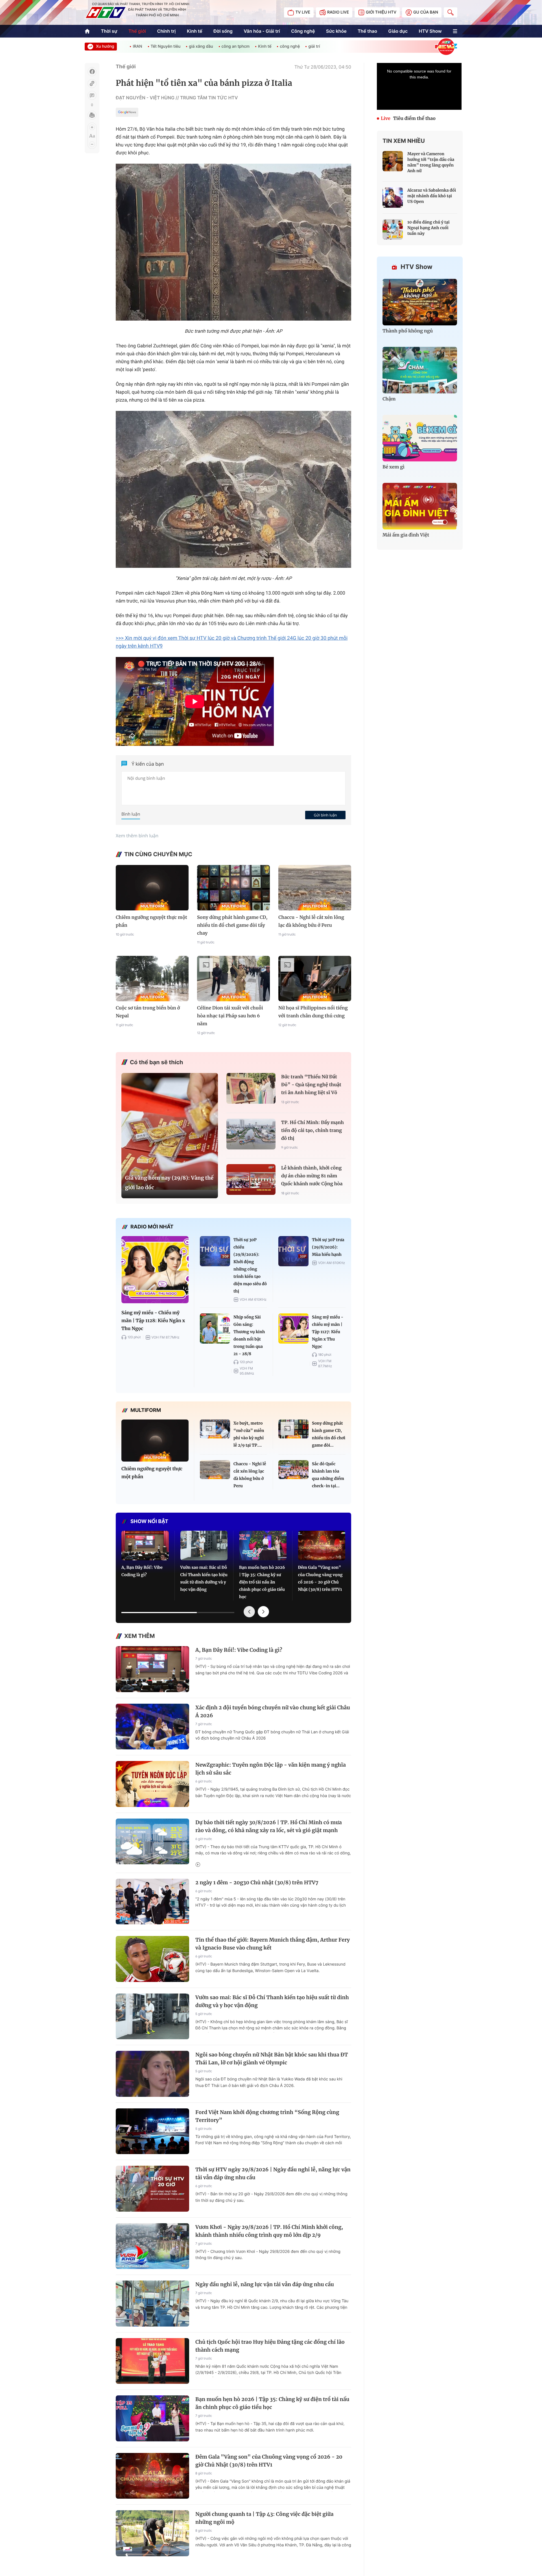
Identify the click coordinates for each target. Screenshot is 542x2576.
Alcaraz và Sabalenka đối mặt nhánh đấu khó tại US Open (432, 196)
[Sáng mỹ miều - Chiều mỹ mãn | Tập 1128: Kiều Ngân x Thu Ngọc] (155, 1270)
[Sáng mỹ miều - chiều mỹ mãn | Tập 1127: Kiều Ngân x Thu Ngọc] (293, 1328)
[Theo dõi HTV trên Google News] (127, 113)
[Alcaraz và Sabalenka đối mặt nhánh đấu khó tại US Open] (393, 198)
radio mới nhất (152, 1227)
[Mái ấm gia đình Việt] (420, 506)
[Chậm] (420, 370)
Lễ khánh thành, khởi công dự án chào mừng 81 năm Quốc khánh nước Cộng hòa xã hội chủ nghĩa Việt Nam (312, 1177)
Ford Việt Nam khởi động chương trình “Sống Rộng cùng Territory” (267, 2116)
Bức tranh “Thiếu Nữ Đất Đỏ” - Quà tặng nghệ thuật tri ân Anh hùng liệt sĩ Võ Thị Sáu (311, 1086)
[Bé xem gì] (420, 438)
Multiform (146, 1410)
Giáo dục (398, 31)
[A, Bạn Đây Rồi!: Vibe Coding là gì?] (145, 1546)
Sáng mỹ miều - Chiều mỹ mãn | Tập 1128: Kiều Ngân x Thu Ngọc (153, 1321)
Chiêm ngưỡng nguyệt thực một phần (151, 921)
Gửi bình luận (325, 815)
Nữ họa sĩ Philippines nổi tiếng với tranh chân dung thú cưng (313, 1012)
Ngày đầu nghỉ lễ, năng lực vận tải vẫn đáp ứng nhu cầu (265, 2284)
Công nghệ (303, 31)
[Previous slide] (249, 1612)
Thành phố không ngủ (408, 331)
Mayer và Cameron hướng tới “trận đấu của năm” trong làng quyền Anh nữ (431, 162)
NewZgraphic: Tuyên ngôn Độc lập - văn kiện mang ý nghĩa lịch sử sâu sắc (271, 1769)
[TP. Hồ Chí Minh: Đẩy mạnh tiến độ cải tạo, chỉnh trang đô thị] (251, 1134)
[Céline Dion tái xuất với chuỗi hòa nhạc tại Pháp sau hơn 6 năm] (233, 979)
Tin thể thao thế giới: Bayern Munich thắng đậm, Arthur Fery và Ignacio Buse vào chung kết (273, 1944)
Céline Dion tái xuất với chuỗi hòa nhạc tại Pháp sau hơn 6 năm (230, 1016)
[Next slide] (263, 1612)
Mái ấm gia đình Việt (406, 535)
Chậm (389, 399)
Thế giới (137, 31)
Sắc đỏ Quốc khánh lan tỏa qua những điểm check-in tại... (328, 1475)
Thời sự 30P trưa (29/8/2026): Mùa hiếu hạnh (328, 1247)
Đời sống (223, 31)
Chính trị (167, 31)
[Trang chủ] (87, 31)
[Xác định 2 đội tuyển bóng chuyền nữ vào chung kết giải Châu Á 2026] (152, 1727)
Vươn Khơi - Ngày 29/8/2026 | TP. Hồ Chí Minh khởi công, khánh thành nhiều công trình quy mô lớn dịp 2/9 (269, 2231)
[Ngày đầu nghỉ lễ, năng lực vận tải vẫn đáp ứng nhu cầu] (152, 2304)
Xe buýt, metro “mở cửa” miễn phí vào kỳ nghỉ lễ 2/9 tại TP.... (249, 1434)
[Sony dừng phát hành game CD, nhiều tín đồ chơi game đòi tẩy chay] (233, 888)
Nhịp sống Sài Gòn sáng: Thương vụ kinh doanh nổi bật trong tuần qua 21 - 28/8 (249, 1335)
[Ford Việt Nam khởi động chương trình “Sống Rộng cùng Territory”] (152, 2131)
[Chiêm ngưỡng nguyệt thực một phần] (152, 888)
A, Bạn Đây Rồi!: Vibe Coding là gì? (142, 1571)
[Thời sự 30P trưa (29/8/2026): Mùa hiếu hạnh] (293, 1251)
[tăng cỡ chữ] (92, 127)
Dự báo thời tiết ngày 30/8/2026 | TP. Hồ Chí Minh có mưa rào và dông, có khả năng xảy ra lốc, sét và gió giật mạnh (269, 1826)
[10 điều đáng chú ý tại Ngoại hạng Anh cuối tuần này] (393, 229)
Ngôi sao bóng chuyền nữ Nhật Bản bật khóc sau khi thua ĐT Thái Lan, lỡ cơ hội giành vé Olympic (272, 2059)
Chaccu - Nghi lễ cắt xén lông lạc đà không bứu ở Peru (311, 921)
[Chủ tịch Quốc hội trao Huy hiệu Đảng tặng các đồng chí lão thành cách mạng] (152, 2361)
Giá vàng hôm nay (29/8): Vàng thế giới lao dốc (169, 1183)
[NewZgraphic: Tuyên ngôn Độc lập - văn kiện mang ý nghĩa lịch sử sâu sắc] (152, 1784)
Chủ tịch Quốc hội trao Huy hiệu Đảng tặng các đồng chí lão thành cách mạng (270, 2346)
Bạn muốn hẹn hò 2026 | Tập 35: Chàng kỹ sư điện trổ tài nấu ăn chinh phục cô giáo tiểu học (262, 1582)
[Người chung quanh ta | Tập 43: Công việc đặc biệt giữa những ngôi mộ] (152, 2533)
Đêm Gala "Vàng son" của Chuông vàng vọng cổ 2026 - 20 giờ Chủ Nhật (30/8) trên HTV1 (320, 1578)
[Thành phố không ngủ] (420, 302)
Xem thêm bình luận (137, 836)
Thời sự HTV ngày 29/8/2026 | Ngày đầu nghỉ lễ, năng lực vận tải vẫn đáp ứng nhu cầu (273, 2173)
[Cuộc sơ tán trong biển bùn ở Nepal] (152, 979)
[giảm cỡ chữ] (92, 144)
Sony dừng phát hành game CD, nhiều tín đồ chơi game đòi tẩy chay (232, 925)
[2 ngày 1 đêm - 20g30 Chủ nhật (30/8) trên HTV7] (152, 1902)
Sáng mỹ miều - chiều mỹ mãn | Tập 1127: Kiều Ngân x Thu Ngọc (328, 1332)
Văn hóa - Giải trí (262, 31)
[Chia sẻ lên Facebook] (92, 72)
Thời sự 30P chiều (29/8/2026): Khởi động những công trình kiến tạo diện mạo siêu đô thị (250, 1265)
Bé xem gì (394, 467)
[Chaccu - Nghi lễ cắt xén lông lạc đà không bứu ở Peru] (315, 888)
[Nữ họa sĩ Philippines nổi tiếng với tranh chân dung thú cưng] (315, 979)
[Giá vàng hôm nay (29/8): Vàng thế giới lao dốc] (170, 1131)
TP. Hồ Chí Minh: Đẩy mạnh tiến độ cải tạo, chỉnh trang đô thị (312, 1131)
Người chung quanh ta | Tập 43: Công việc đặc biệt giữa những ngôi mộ (264, 2518)
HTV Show (430, 31)
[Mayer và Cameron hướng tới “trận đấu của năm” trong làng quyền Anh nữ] (393, 161)
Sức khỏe (336, 31)
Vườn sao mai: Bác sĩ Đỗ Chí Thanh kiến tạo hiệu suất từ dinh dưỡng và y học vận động (204, 1578)
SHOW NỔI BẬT (149, 1522)
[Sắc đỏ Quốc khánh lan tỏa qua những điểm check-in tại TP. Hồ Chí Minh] (293, 1470)
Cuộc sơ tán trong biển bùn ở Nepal (148, 1012)
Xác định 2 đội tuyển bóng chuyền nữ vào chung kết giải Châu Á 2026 (273, 1711)
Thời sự (109, 31)
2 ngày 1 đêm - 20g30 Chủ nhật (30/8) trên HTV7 (257, 1882)
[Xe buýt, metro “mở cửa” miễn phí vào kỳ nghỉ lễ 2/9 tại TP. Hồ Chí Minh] (215, 1429)
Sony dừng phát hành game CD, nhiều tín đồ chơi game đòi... (329, 1434)
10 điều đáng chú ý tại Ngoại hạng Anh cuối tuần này (429, 228)
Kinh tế (195, 31)
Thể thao (367, 31)
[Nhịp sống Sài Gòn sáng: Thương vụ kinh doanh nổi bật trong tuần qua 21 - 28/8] (215, 1328)
